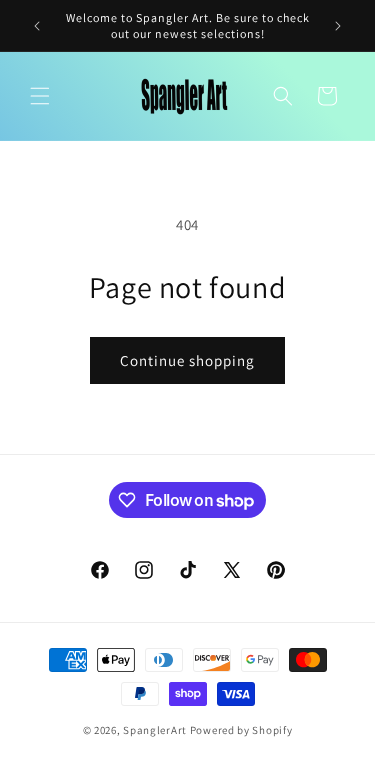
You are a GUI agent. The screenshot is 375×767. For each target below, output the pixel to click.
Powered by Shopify (241, 730)
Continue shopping (187, 360)
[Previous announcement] (37, 26)
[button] (40, 96)
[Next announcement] (338, 26)
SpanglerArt (155, 730)
